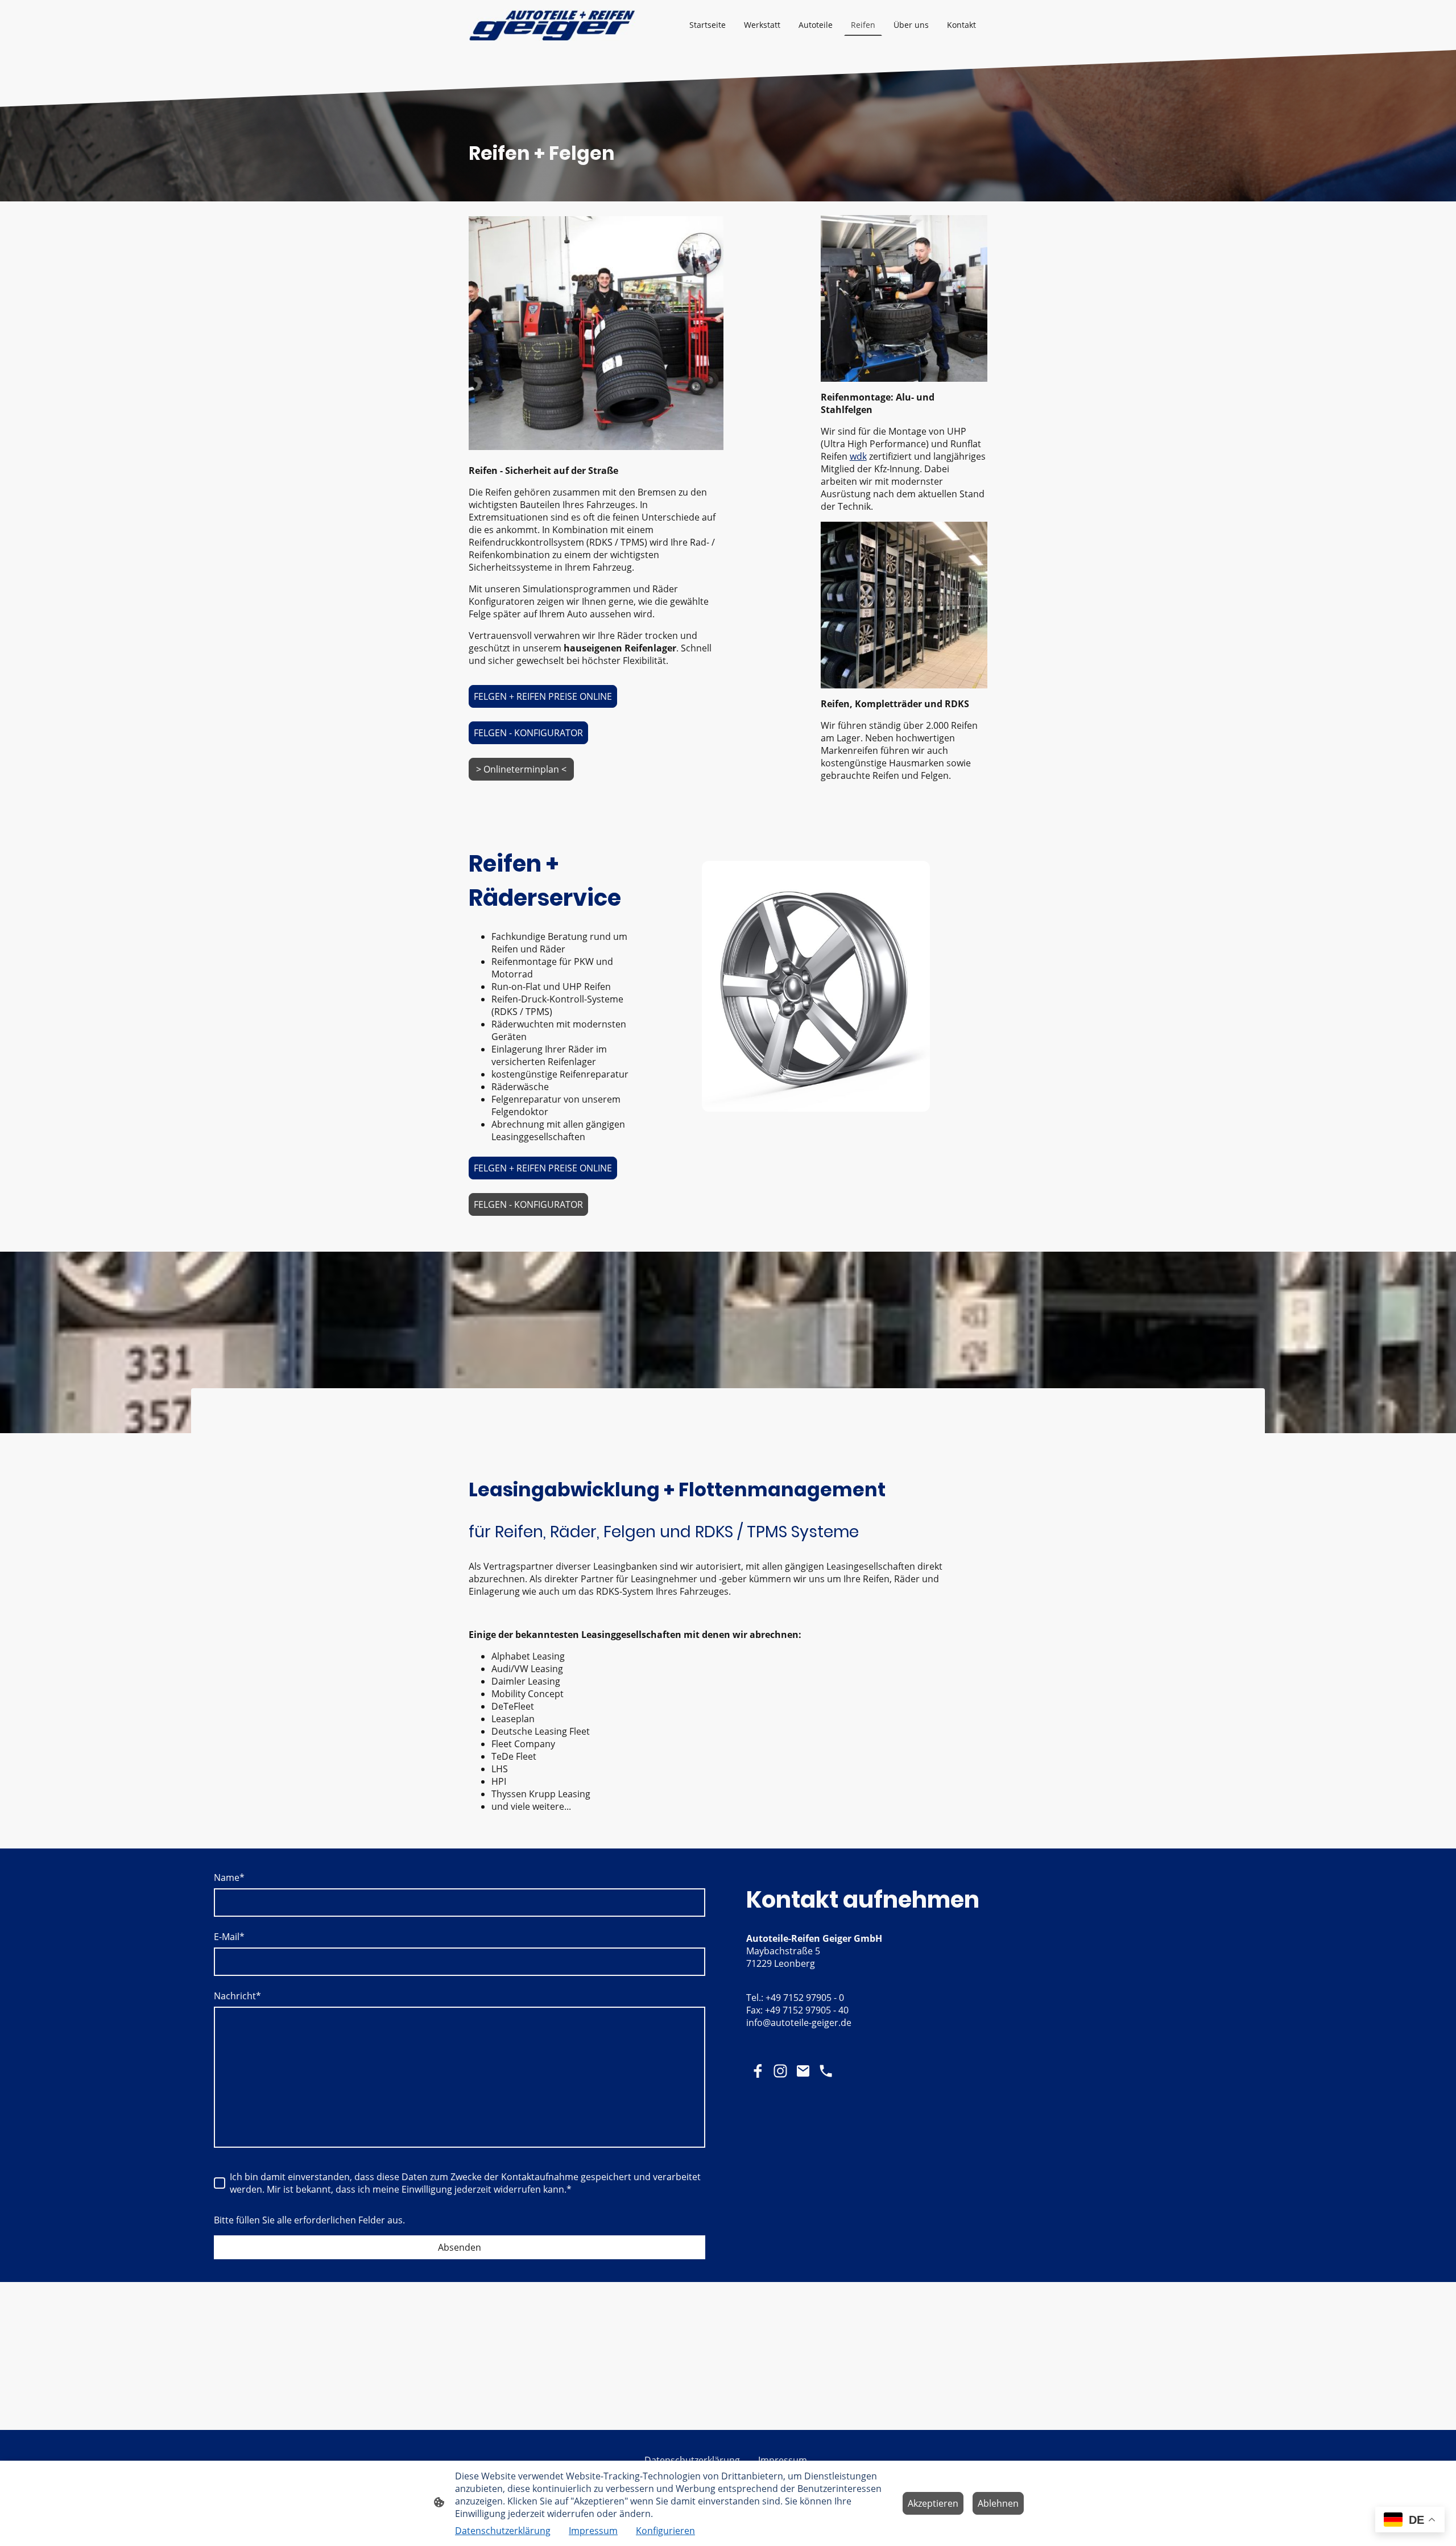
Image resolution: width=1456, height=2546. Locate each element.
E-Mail (229, 1937)
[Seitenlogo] (552, 25)
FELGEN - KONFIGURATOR (528, 733)
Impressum (593, 2531)
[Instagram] (780, 2071)
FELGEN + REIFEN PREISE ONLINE (543, 696)
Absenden (460, 2247)
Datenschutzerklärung (503, 2531)
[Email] (803, 2071)
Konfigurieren (665, 2531)
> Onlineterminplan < (521, 769)
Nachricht (237, 1996)
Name (229, 1877)
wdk (858, 456)
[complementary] (1410, 2521)
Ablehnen (998, 2503)
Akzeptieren (933, 2503)
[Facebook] (758, 2071)
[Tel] (826, 2071)
